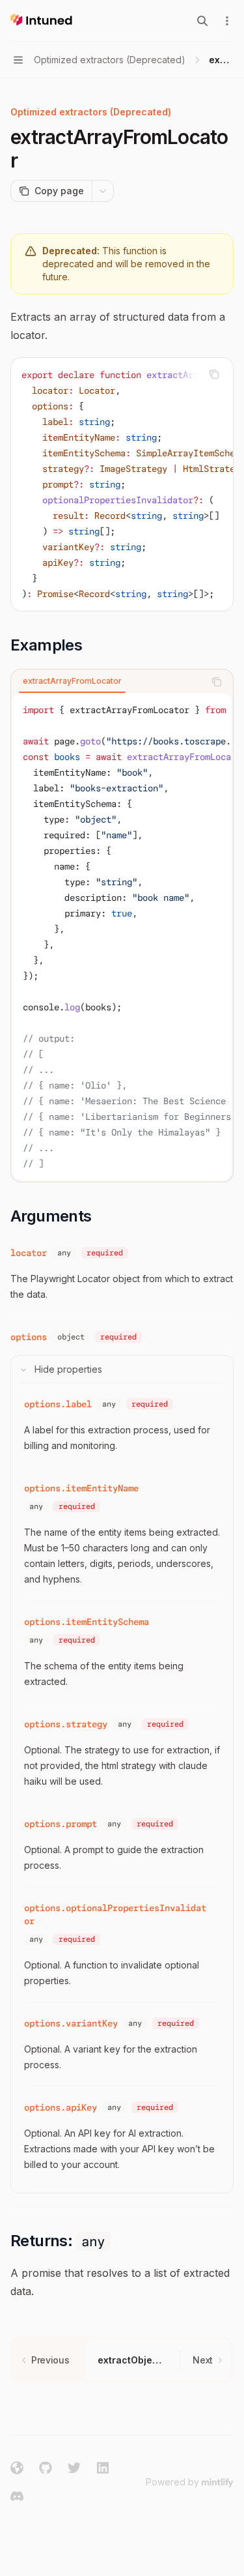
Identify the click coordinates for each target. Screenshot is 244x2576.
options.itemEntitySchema (87, 1622)
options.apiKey (61, 2107)
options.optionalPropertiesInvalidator (115, 1914)
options (29, 1337)
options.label (58, 1404)
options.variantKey (71, 2023)
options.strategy (66, 1724)
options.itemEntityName (81, 1488)
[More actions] (227, 21)
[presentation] (122, 484)
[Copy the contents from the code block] (214, 374)
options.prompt (61, 1824)
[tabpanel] (122, 937)
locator (29, 1253)
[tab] (72, 681)
